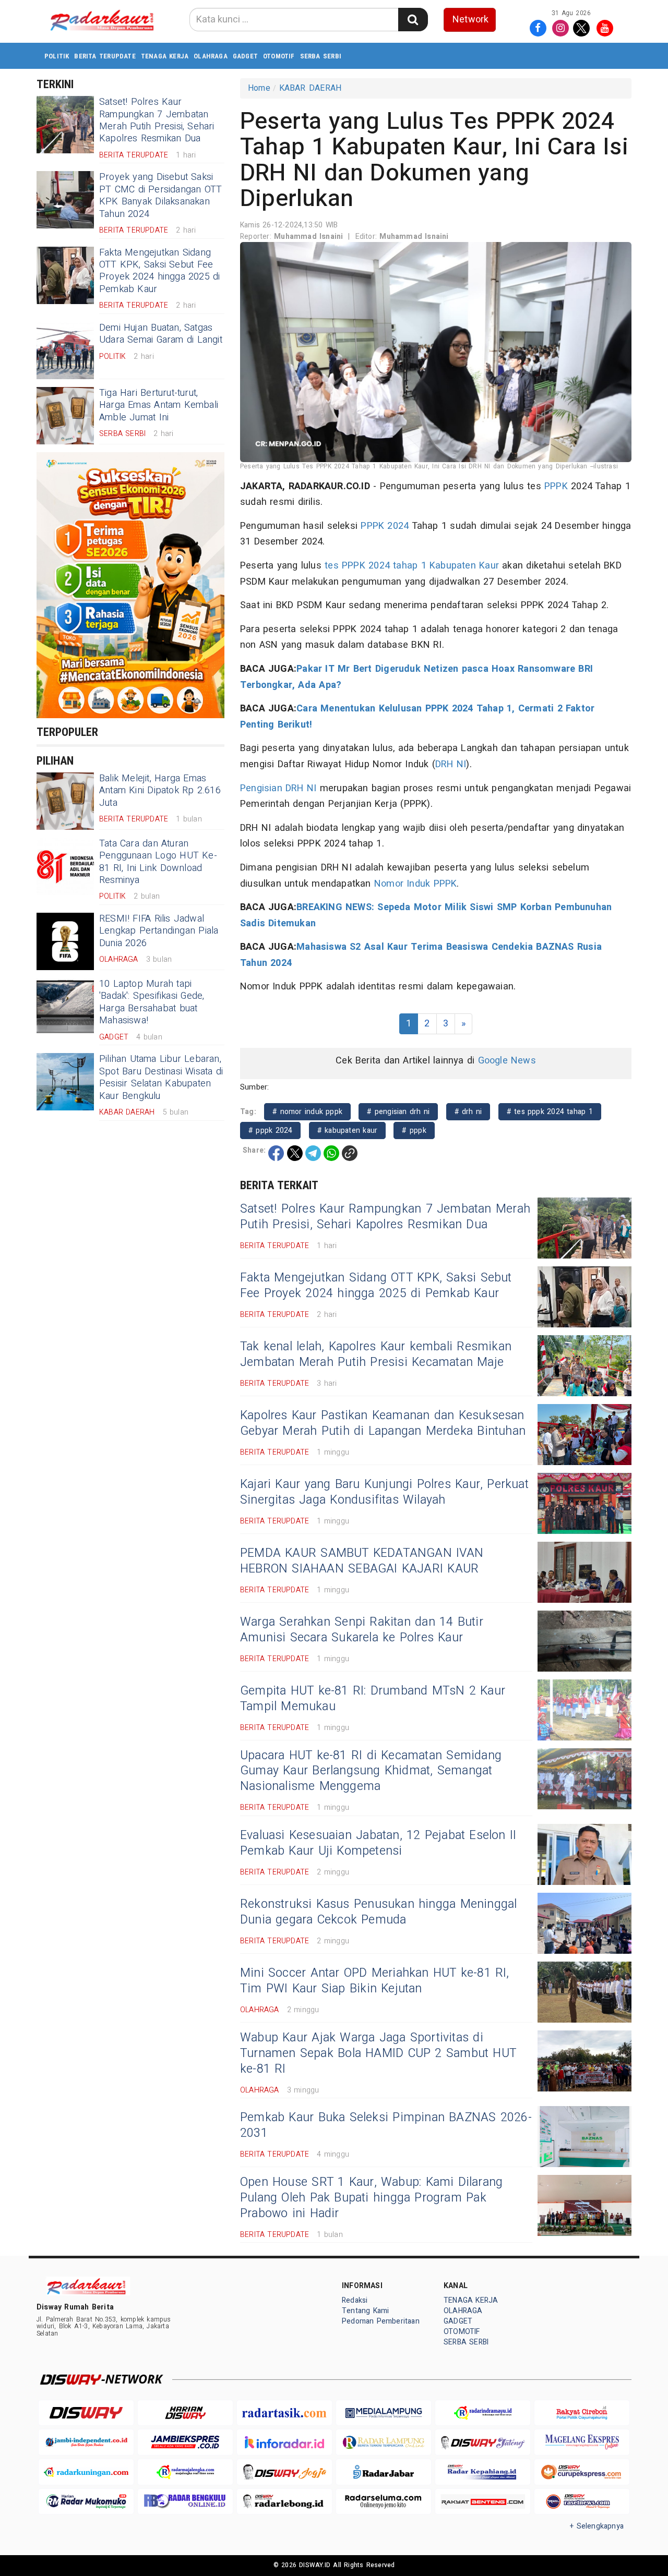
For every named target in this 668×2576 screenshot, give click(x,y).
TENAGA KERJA (165, 56)
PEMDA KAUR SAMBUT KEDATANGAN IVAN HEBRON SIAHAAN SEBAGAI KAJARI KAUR (362, 1561)
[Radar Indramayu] (483, 2413)
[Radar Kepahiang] (483, 2472)
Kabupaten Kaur (464, 566)
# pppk (414, 1130)
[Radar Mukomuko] (86, 2502)
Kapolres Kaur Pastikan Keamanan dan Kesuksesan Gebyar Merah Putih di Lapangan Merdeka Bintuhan (383, 1423)
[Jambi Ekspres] (185, 2442)
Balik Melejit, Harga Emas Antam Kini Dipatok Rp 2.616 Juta (160, 791)
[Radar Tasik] (284, 2413)
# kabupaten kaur (347, 1130)
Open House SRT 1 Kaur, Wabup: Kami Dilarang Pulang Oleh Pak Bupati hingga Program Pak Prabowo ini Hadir (371, 2198)
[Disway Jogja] (284, 2472)
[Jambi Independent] (86, 2442)
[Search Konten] (413, 20)
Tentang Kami (366, 2311)
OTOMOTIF (279, 56)
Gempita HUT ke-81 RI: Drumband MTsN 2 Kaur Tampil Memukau (373, 1699)
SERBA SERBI (321, 56)
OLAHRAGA (211, 56)
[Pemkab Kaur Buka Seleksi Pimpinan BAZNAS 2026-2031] (584, 2137)
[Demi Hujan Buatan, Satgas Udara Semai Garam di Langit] (65, 350)
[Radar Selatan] (582, 2502)
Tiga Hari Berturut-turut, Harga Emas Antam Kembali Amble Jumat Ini (159, 405)
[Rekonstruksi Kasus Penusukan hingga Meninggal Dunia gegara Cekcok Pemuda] (584, 1923)
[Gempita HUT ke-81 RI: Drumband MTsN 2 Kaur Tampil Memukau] (584, 1710)
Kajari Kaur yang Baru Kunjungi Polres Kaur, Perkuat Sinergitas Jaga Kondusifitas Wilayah (384, 1492)
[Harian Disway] (185, 2413)
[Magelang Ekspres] (582, 2442)
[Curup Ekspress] (582, 2472)
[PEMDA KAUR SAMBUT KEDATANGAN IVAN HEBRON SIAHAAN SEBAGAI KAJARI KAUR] (584, 1572)
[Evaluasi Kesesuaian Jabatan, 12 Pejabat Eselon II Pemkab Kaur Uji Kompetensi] (584, 1854)
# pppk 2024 (270, 1130)
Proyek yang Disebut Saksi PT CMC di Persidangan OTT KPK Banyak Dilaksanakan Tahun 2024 (160, 195)
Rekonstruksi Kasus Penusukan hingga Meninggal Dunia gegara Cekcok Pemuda (378, 1912)
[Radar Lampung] (384, 2442)
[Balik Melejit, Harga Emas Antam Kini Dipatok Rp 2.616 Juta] (65, 801)
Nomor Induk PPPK (415, 884)
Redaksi (355, 2300)
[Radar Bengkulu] (185, 2502)
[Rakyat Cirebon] (582, 2413)
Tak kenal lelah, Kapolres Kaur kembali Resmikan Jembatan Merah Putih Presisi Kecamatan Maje (376, 1354)
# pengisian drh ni (398, 1112)
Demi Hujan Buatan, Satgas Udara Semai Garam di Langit (161, 334)
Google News (507, 1061)
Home (259, 88)
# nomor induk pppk (307, 1112)
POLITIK (57, 56)
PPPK (556, 486)
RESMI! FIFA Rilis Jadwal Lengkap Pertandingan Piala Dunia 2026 (159, 931)
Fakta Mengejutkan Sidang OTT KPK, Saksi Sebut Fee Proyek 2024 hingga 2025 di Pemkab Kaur (160, 271)
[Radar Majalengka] (185, 2472)
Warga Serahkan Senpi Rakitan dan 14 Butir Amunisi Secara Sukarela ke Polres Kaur (362, 1630)
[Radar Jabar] (384, 2472)
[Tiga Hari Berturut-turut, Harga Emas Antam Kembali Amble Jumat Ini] (65, 416)
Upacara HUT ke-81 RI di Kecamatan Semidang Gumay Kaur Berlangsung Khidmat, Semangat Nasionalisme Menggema (371, 1771)
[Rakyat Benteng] (483, 2502)
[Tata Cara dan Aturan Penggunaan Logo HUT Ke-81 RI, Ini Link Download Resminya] (65, 866)
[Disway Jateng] (483, 2442)
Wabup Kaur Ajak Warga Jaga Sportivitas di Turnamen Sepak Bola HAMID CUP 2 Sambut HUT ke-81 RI (378, 2053)
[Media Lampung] (384, 2413)
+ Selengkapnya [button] (597, 2526)
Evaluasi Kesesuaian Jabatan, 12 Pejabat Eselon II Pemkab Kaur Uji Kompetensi (378, 1843)
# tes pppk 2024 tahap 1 (550, 1112)
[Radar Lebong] (284, 2502)
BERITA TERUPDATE (105, 56)
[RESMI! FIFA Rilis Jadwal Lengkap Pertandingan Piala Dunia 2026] (65, 941)
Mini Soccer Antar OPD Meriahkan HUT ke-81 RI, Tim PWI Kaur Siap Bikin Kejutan (375, 1981)
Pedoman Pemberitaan (381, 2321)
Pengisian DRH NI (278, 788)
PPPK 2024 (385, 526)
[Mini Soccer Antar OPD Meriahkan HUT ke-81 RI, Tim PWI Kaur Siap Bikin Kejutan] (584, 1992)
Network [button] (470, 20)
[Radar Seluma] (384, 2502)
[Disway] (86, 2413)
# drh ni (468, 1112)
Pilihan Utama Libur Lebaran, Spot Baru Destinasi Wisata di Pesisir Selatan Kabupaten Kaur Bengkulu (161, 1077)
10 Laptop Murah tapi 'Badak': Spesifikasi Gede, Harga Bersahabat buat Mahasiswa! (152, 1002)
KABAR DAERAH (311, 88)
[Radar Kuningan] (86, 2472)
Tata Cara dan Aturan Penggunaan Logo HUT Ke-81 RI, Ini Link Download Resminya (158, 862)
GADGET (245, 56)
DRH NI (451, 764)
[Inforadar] (284, 2442)
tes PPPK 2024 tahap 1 (375, 566)
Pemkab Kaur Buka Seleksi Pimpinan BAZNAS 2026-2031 (386, 2125)
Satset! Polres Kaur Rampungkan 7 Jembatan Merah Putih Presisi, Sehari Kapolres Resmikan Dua (157, 120)
